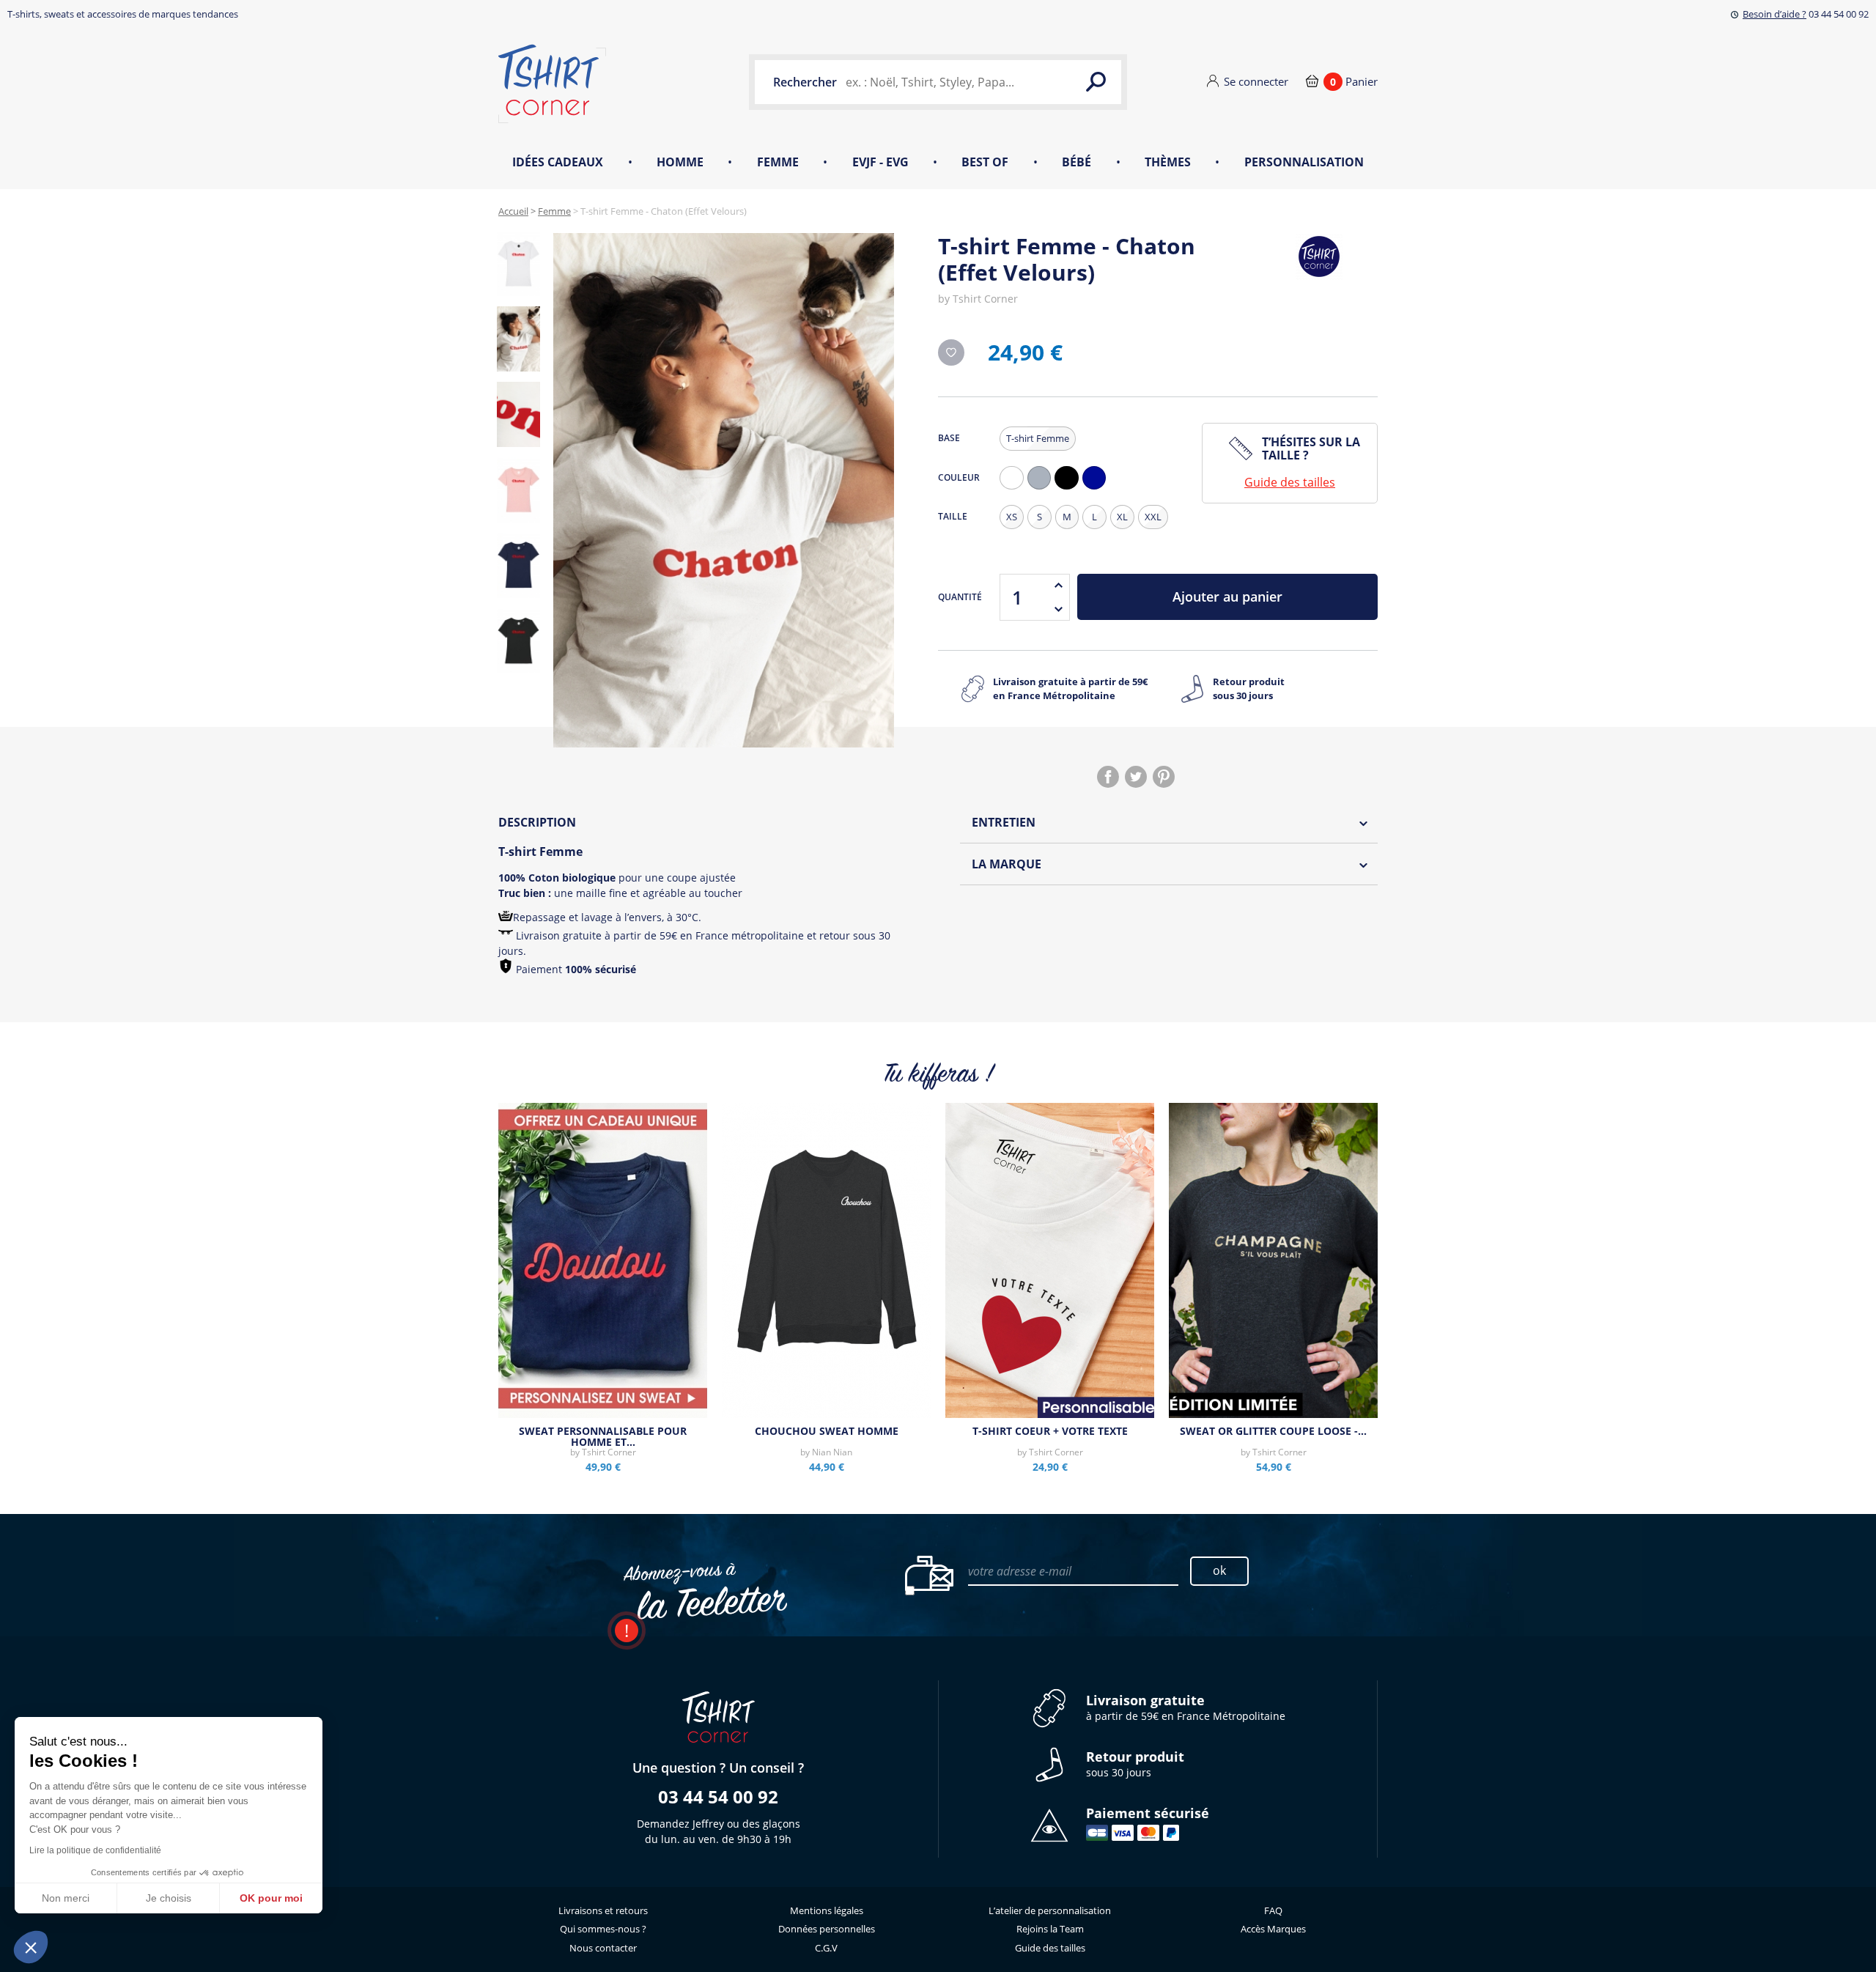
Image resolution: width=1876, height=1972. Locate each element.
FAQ (1273, 1910)
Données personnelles (827, 1929)
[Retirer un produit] (1058, 609)
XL (1122, 517)
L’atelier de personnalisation (1050, 1910)
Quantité (960, 597)
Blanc (1015, 489)
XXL (1153, 517)
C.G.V (826, 1948)
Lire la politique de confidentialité (95, 1850)
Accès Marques (1273, 1929)
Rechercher (805, 82)
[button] (31, 1947)
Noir (1070, 489)
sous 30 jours (1135, 1764)
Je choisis (169, 1898)
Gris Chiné (1043, 489)
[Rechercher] (1096, 82)
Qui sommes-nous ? (603, 1929)
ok (1219, 1570)
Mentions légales (827, 1910)
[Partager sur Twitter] (1136, 777)
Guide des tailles (1290, 482)
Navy (1098, 489)
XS (1012, 517)
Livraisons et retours (603, 1910)
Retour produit (1249, 689)
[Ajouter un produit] (1058, 586)
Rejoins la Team (1050, 1929)
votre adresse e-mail (1020, 1571)
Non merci (66, 1898)
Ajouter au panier (1227, 597)
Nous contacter (603, 1948)
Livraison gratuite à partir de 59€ (1070, 689)
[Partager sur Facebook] (1108, 777)
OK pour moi (271, 1898)
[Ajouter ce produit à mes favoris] (951, 352)
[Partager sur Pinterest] (1164, 777)
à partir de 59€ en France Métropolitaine (1186, 1708)
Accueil (513, 211)
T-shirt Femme (1038, 438)
